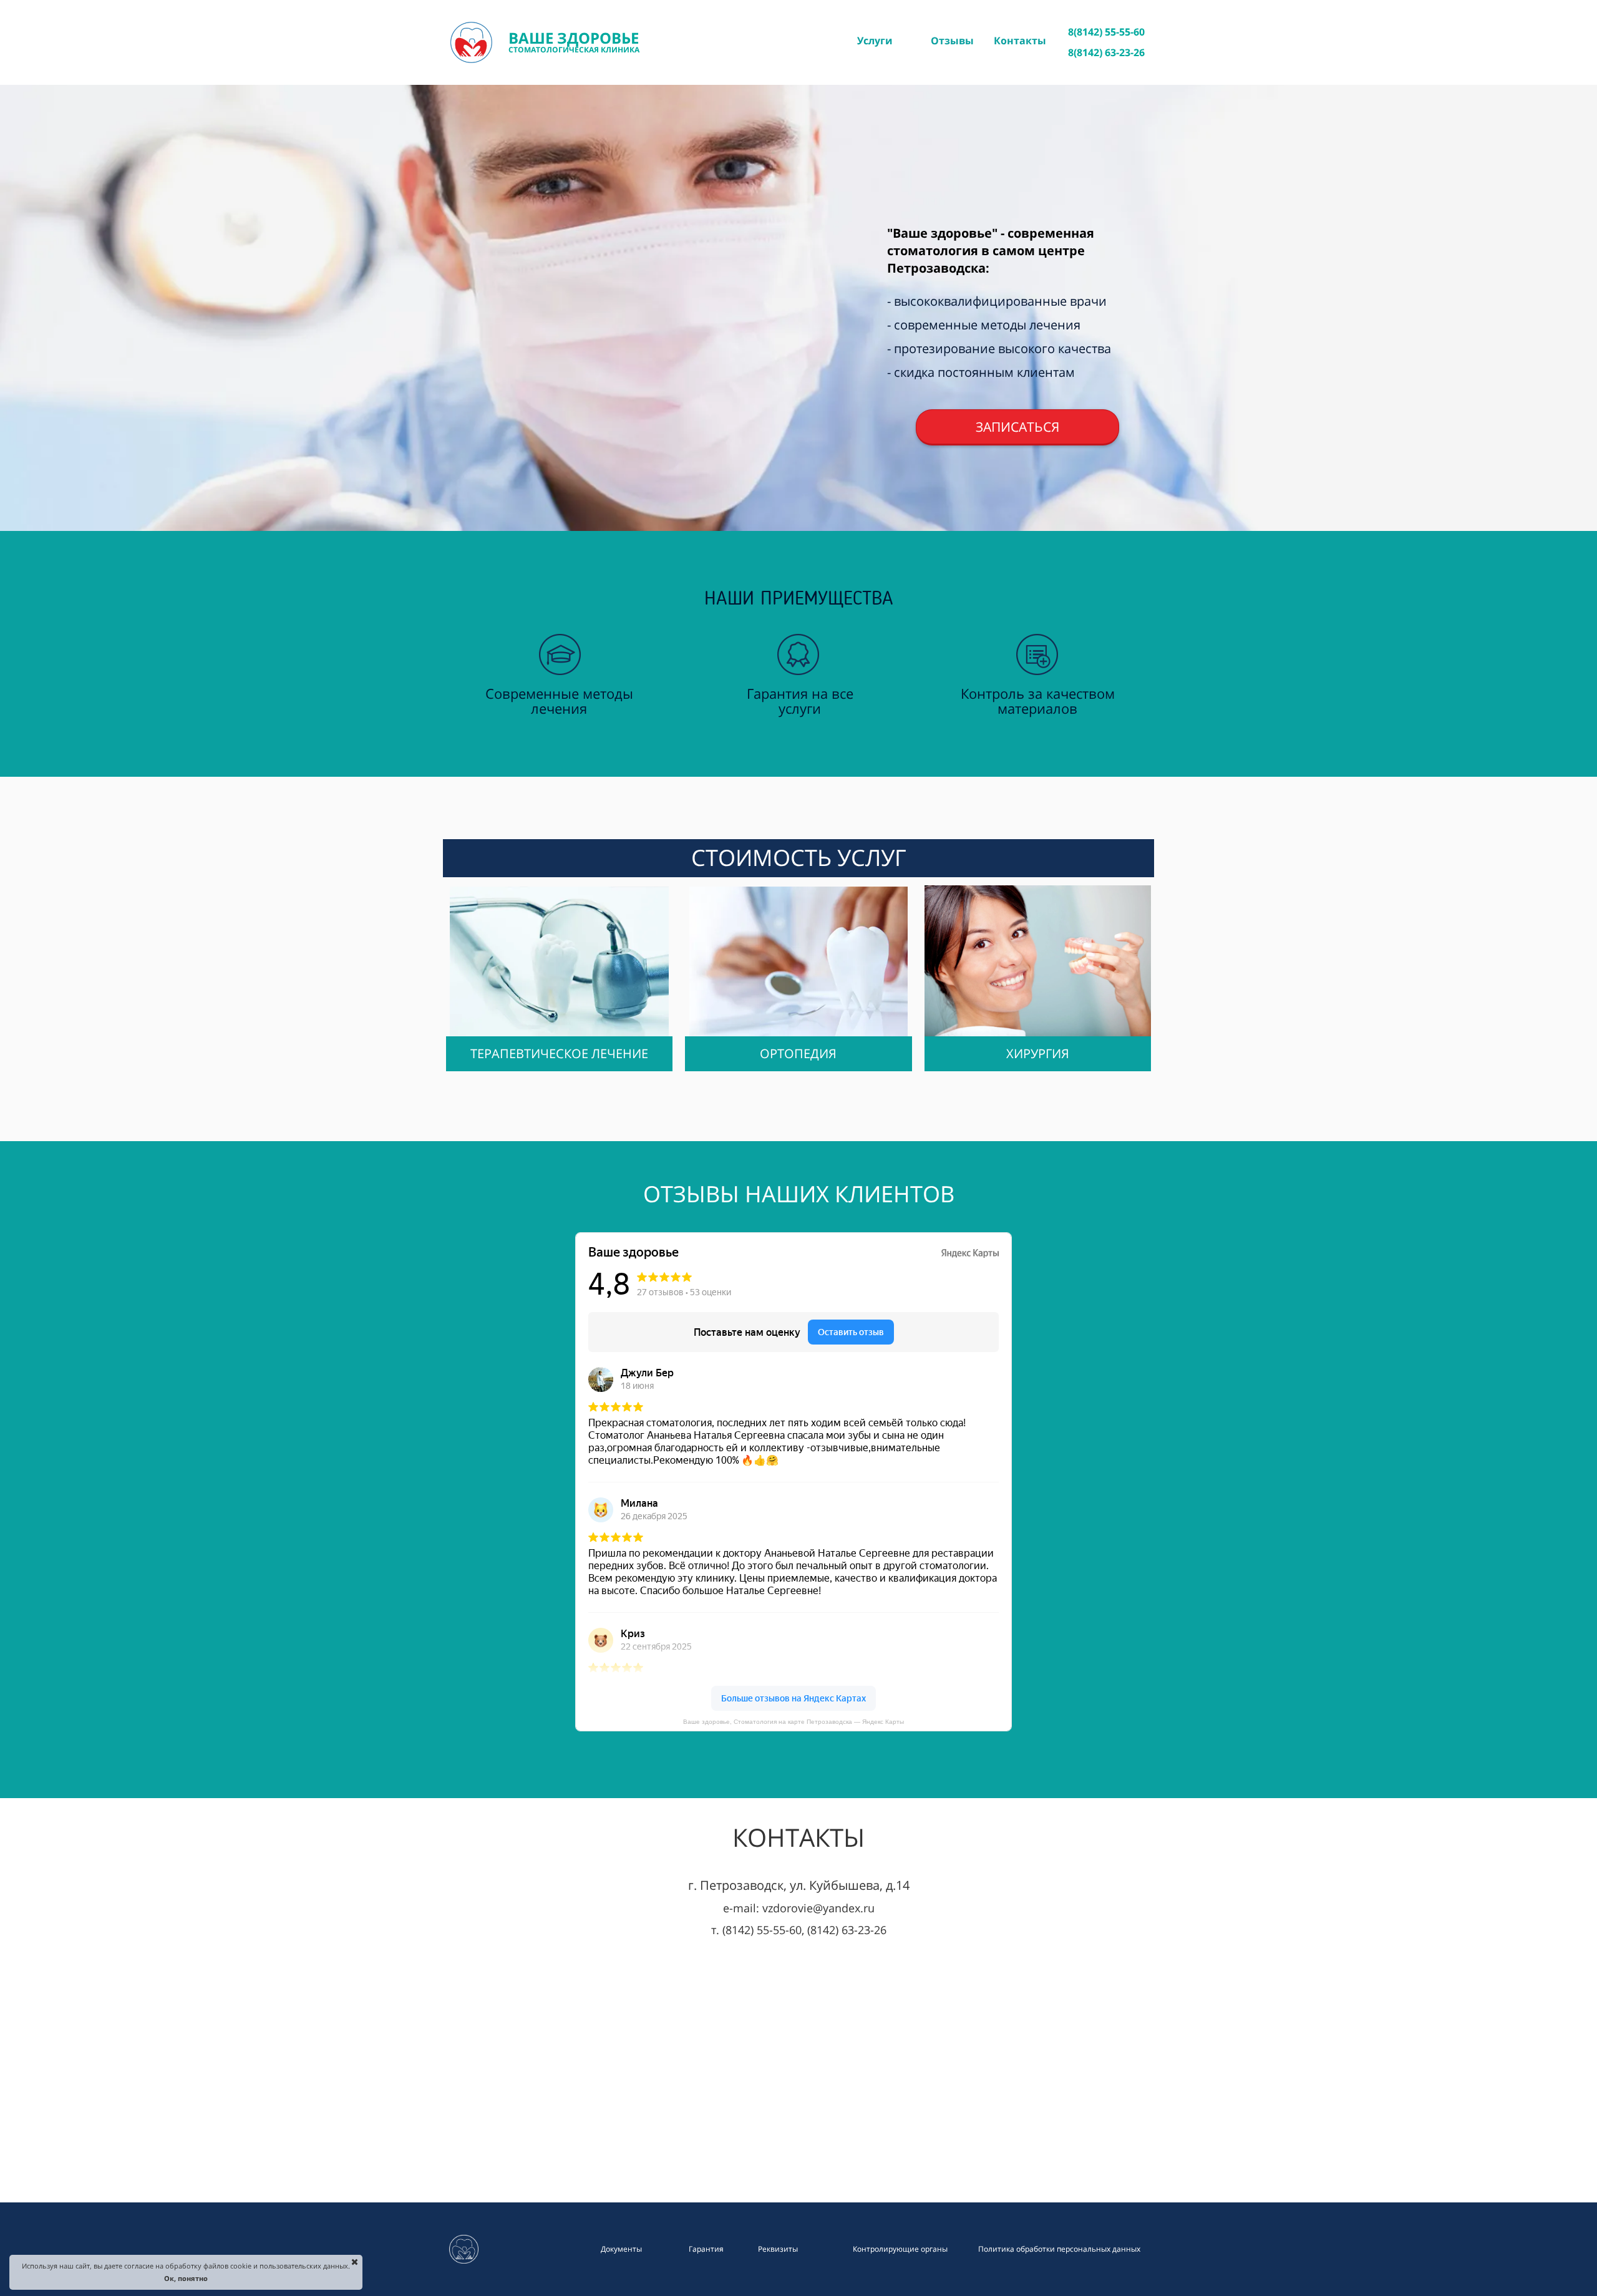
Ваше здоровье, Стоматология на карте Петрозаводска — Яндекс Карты (794, 1722)
